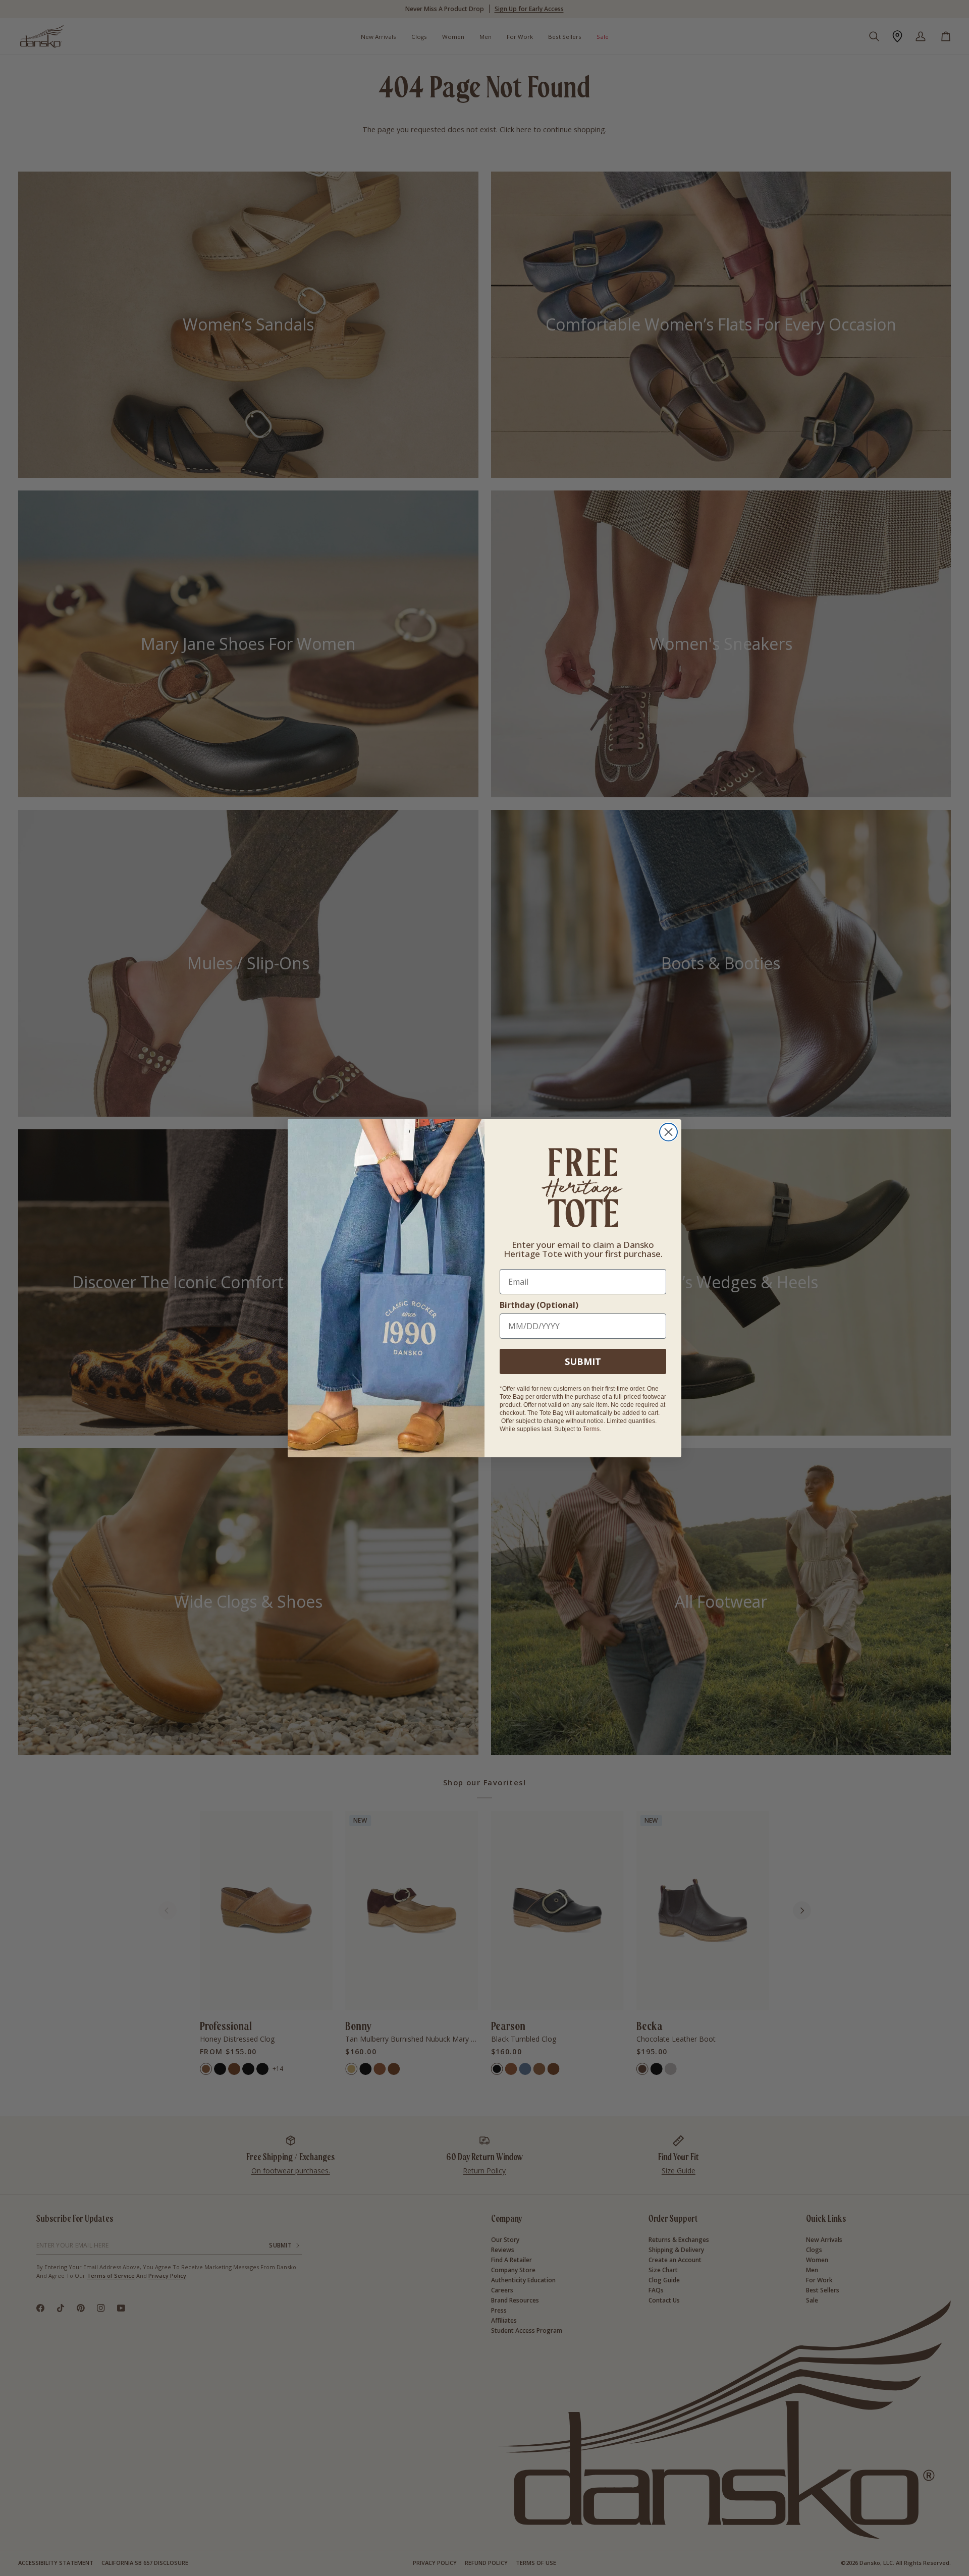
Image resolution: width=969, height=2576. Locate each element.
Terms (591, 1429)
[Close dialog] (668, 1132)
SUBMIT (583, 1361)
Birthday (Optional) (539, 1305)
